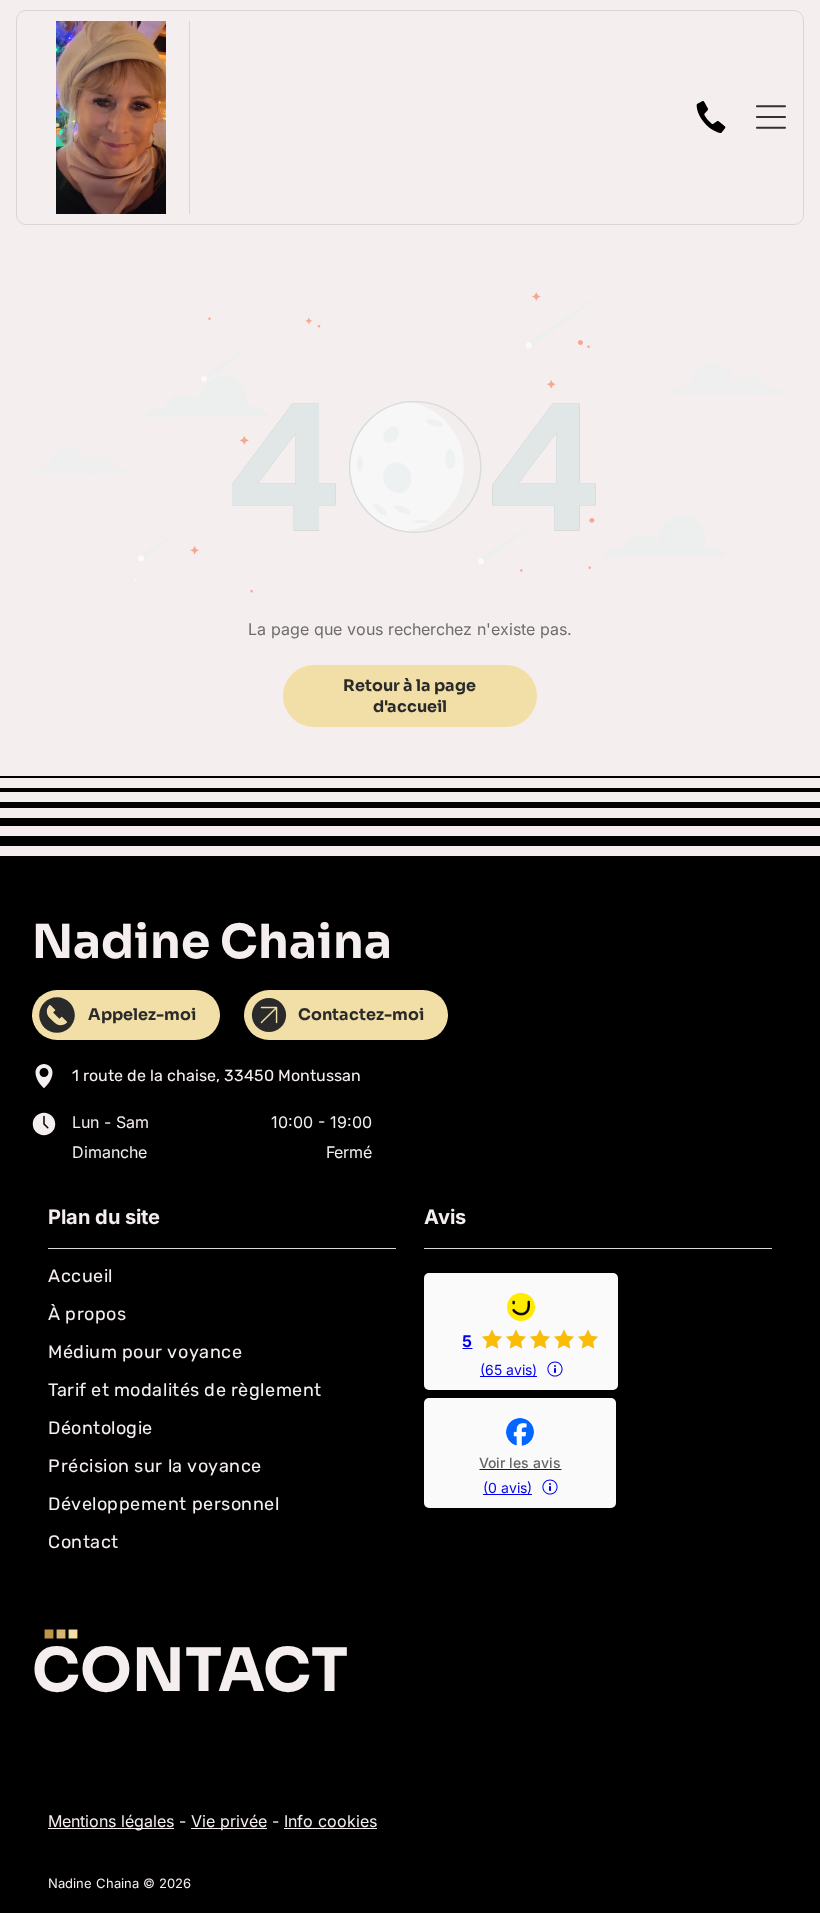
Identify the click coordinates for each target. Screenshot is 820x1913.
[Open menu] (771, 117)
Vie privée (229, 1821)
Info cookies (330, 1821)
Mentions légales (111, 1821)
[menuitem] (222, 1276)
